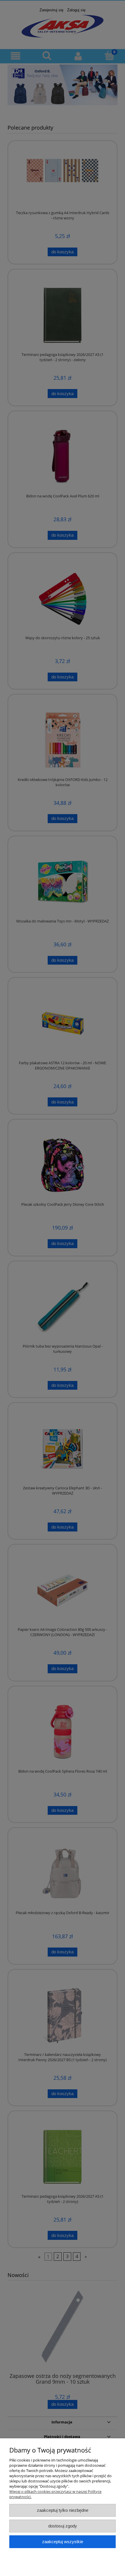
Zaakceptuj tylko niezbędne (63, 2510)
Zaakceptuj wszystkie (63, 2542)
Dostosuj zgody (63, 2526)
